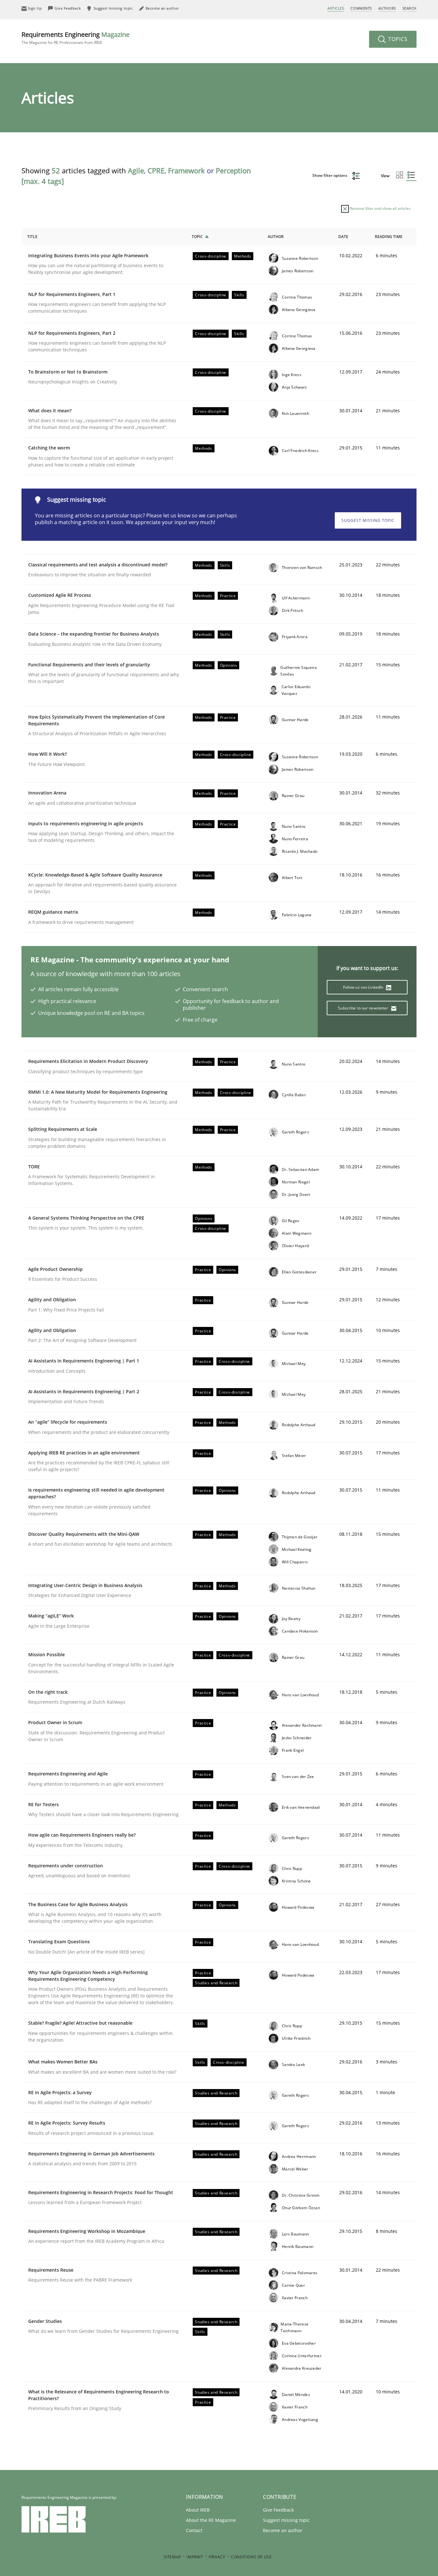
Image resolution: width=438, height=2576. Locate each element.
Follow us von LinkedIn (364, 987)
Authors (387, 8)
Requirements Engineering (76, 38)
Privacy (217, 2557)
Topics (397, 39)
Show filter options (330, 175)
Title (32, 237)
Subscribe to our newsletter (363, 1008)
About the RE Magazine (211, 2520)
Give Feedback (278, 2510)
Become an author (283, 2530)
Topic (197, 237)
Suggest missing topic (368, 520)
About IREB (198, 2510)
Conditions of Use (251, 2557)
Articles (336, 8)
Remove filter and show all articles (380, 208)
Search (409, 8)
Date (343, 237)
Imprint (195, 2557)
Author (276, 237)
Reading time (389, 237)
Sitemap (173, 2557)
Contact (194, 2530)
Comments (361, 8)
